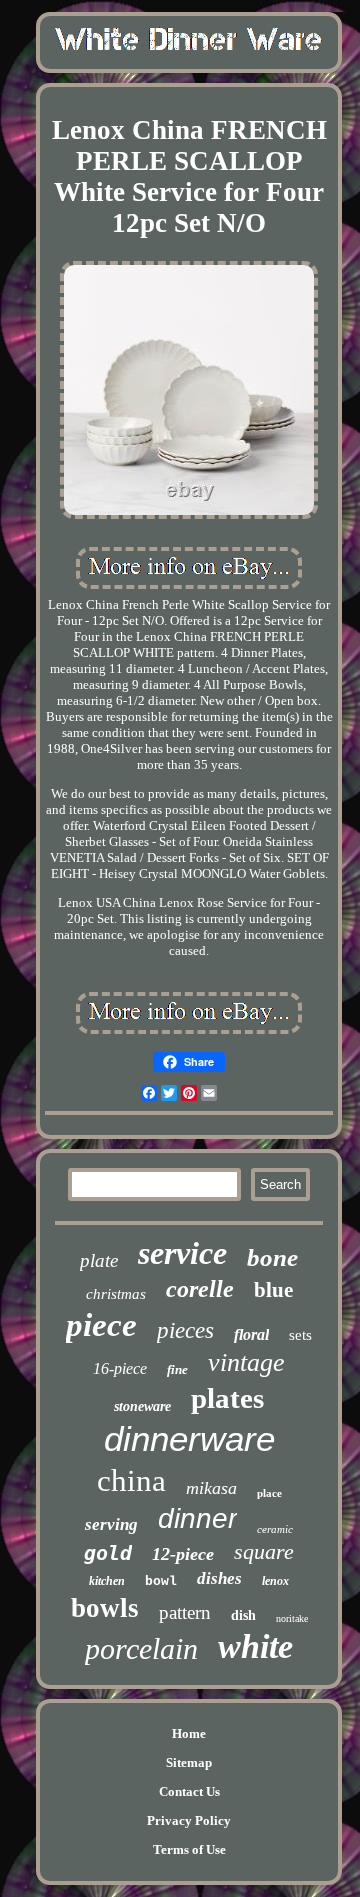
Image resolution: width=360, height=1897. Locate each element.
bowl (161, 1581)
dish (243, 1615)
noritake (292, 1618)
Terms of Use (189, 1849)
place (269, 1493)
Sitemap (189, 1762)
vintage (246, 1362)
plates (227, 1398)
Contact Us (189, 1791)
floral (251, 1334)
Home (189, 1733)
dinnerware (189, 1438)
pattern (185, 1612)
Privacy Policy (189, 1820)
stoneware (142, 1406)
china (131, 1480)
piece (101, 1325)
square (264, 1551)
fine (177, 1369)
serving (111, 1524)
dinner (197, 1518)
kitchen (107, 1581)
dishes (219, 1578)
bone (272, 1257)
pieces (185, 1330)
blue (273, 1290)
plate (99, 1260)
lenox (275, 1581)
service (182, 1253)
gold (108, 1553)
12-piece (183, 1554)
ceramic (275, 1529)
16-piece (120, 1368)
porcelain (141, 1648)
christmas (116, 1294)
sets (300, 1335)
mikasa (211, 1488)
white (255, 1646)
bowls (105, 1608)
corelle (200, 1289)
